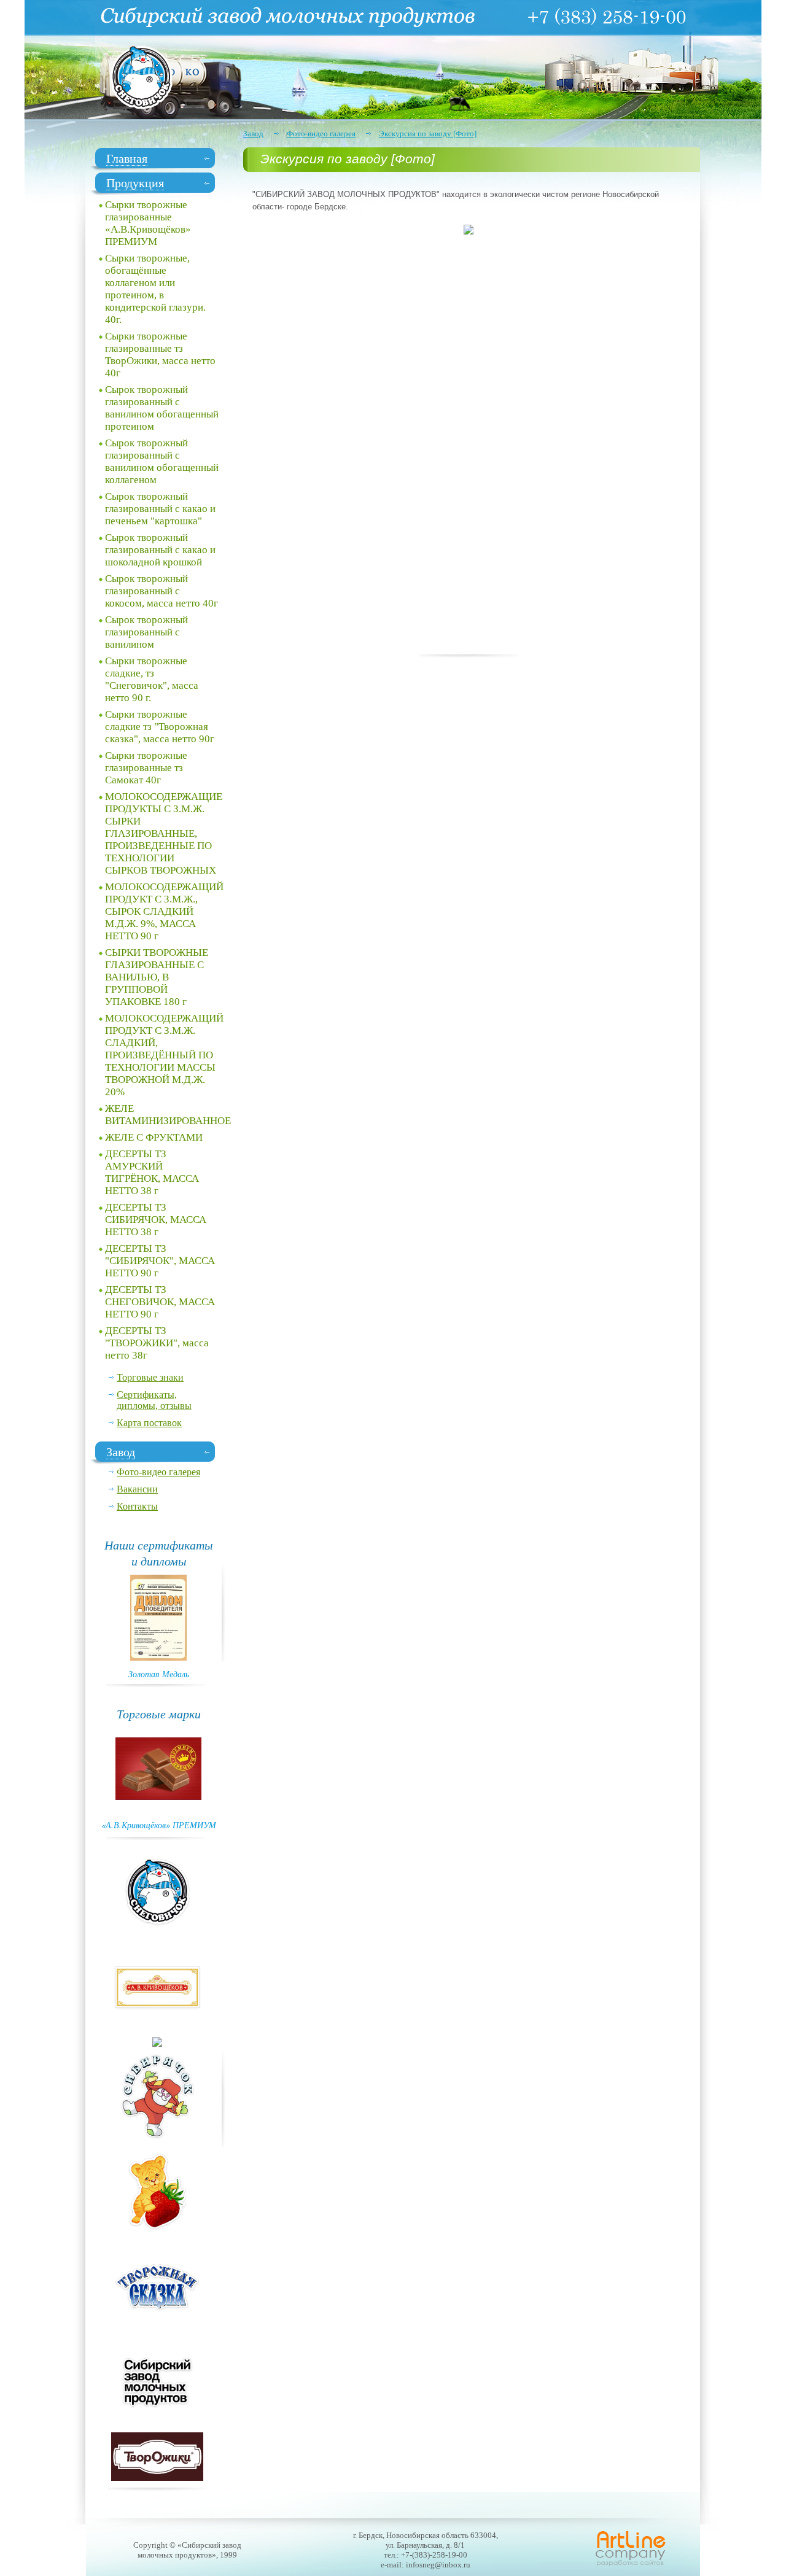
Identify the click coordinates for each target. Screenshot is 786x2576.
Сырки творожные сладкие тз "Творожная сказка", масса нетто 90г (160, 727)
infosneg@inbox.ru (438, 2565)
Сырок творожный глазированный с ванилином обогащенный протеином (162, 408)
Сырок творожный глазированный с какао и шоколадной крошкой (160, 550)
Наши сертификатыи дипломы (159, 1553)
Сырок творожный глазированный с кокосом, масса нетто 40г (161, 591)
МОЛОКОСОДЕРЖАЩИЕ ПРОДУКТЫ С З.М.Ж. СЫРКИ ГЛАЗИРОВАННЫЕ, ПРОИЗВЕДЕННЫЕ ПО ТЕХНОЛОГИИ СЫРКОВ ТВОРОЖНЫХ (164, 833)
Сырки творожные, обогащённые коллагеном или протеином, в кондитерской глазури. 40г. (155, 289)
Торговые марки (159, 1713)
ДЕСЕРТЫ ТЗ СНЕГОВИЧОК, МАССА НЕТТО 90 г (160, 1302)
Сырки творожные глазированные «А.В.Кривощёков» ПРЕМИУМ (148, 223)
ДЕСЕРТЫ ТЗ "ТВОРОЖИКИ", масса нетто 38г (157, 1343)
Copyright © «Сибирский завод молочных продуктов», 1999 (187, 2550)
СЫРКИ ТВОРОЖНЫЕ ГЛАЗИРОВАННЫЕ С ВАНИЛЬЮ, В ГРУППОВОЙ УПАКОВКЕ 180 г (157, 977)
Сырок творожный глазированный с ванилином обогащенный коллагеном (162, 461)
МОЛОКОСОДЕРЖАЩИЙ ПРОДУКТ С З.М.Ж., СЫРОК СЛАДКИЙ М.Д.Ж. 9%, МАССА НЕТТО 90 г (164, 911)
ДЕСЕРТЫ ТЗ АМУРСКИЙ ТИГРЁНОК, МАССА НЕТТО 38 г (152, 1172)
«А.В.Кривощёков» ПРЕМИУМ (159, 1825)
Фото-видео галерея (321, 134)
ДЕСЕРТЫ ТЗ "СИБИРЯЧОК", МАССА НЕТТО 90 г (160, 1261)
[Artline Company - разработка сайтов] (631, 2565)
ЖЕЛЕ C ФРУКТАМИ (154, 1137)
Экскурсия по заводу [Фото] (428, 134)
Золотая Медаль (159, 1674)
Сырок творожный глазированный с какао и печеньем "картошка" (160, 509)
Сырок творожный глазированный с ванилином (146, 632)
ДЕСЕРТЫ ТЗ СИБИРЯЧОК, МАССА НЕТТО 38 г (156, 1220)
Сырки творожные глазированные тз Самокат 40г (146, 768)
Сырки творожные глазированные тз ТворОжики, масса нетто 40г (160, 355)
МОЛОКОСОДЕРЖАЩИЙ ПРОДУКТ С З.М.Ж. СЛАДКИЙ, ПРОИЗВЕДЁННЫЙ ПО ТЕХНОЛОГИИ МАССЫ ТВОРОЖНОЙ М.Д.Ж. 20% (164, 1055)
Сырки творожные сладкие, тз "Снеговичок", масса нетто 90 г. (152, 679)
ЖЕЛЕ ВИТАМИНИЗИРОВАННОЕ (165, 1115)
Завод (253, 134)
